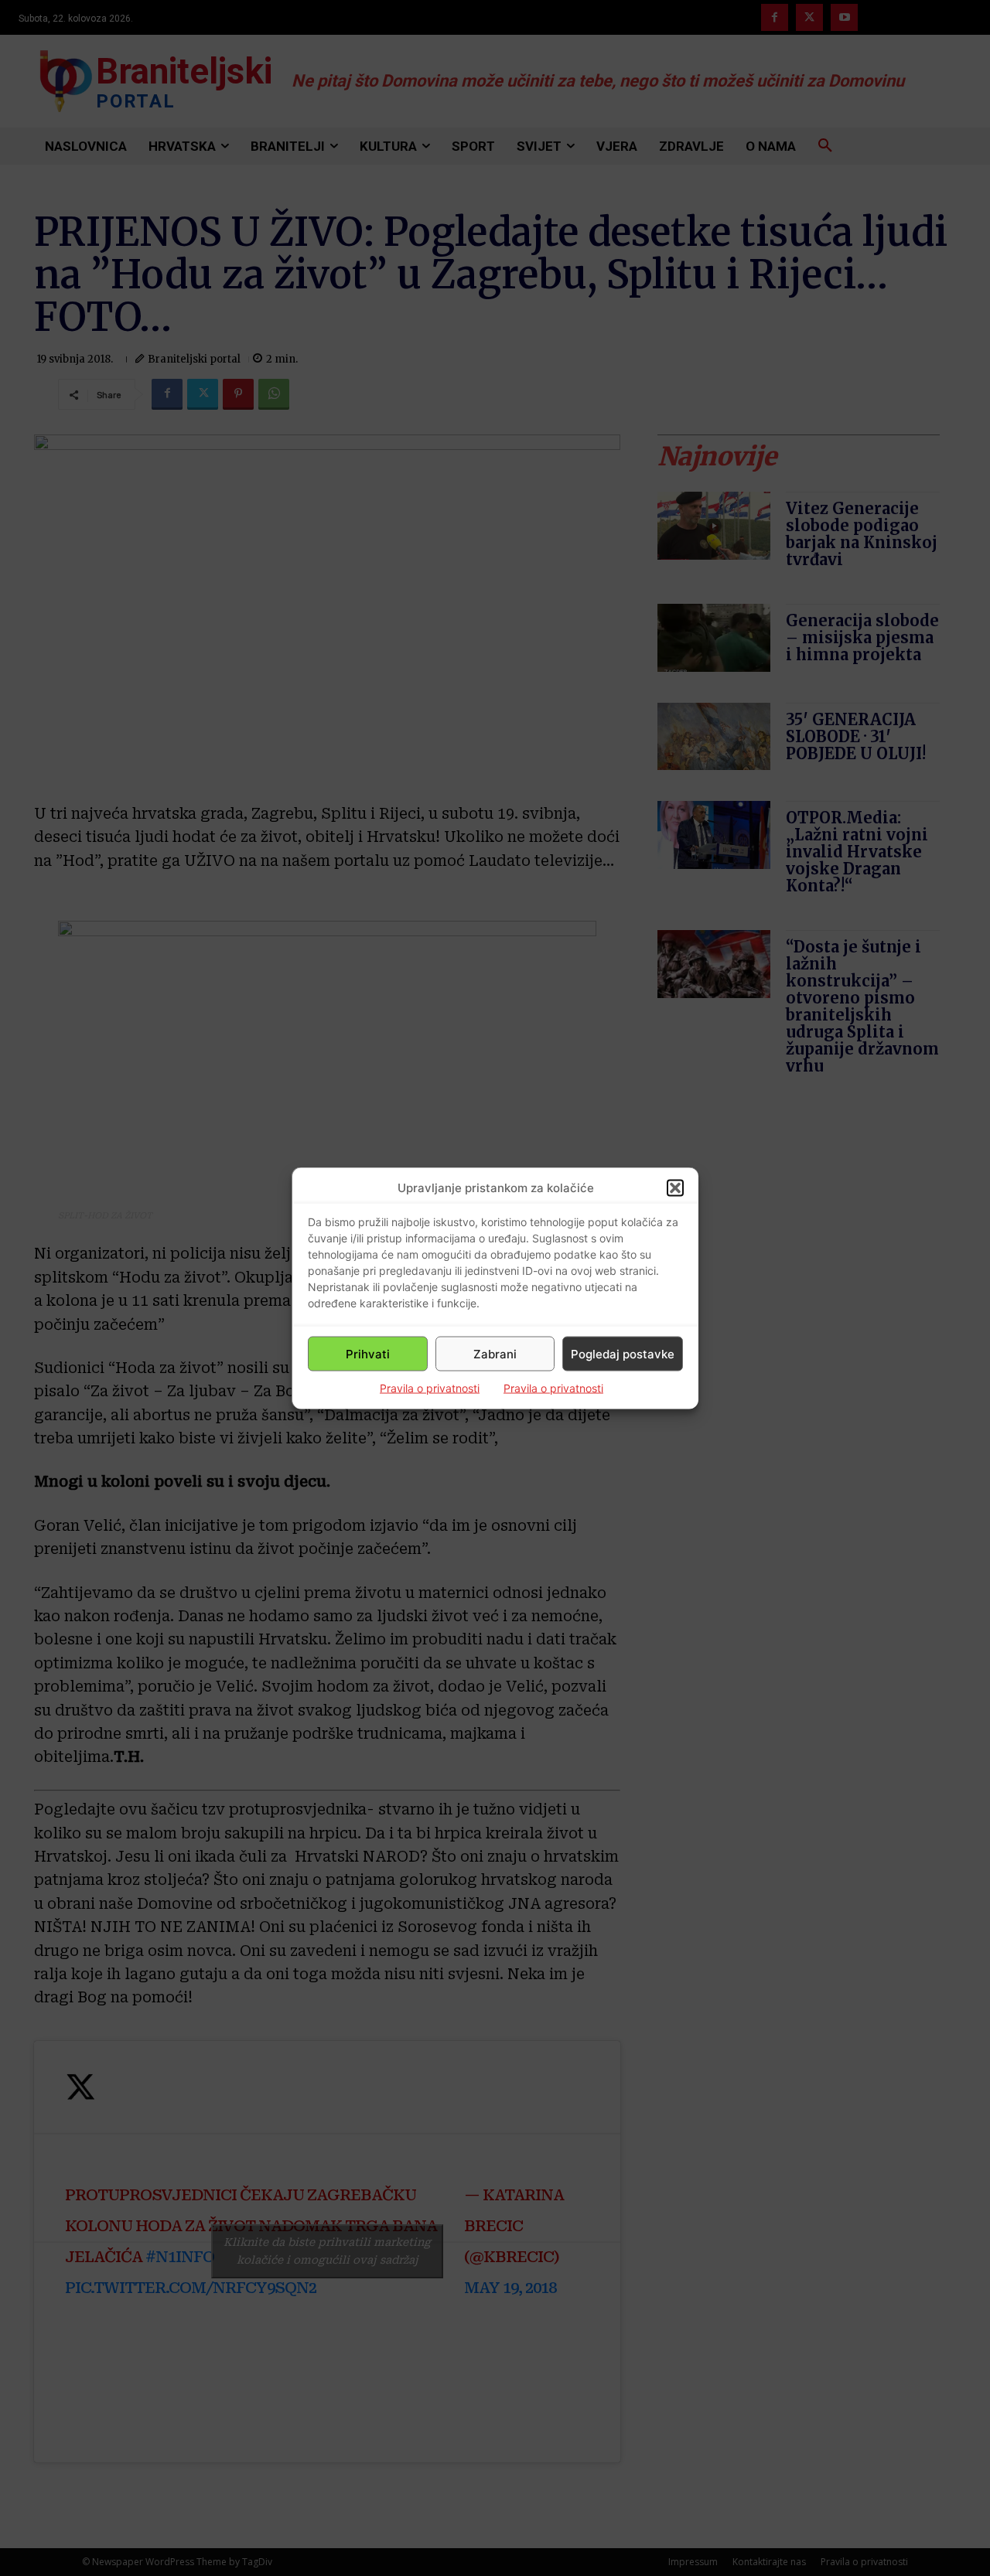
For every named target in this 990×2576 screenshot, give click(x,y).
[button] (675, 1187)
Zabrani (495, 1353)
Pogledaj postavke (623, 1353)
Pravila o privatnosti (430, 1388)
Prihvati (368, 1353)
